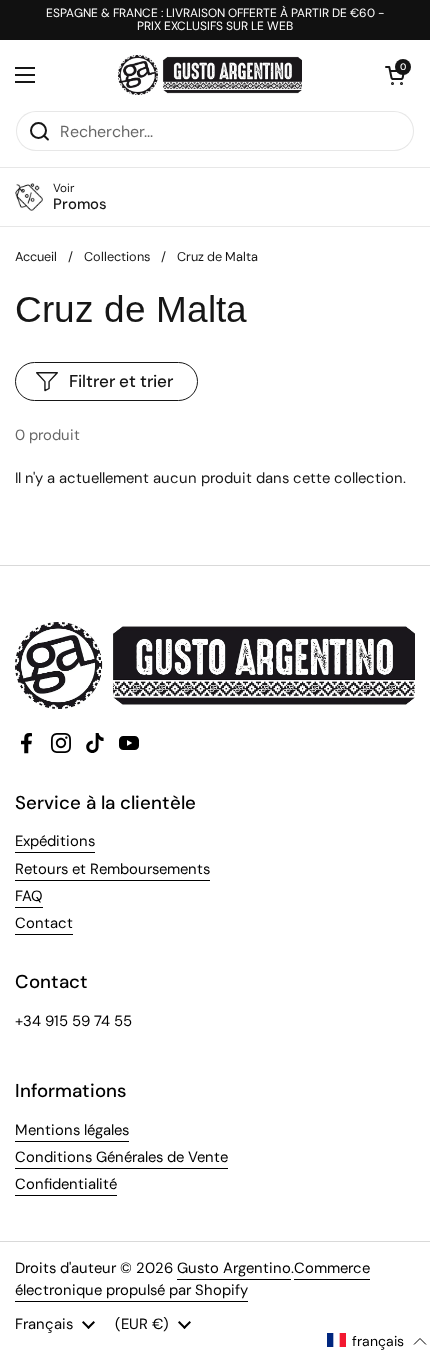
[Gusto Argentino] (210, 75)
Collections (117, 256)
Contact (44, 923)
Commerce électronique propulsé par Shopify (192, 1279)
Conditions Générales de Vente (121, 1157)
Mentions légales (72, 1130)
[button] (395, 75)
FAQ (29, 896)
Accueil (36, 256)
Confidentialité (66, 1184)
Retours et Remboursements (112, 869)
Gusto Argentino (234, 1268)
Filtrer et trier (121, 381)
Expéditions (55, 841)
